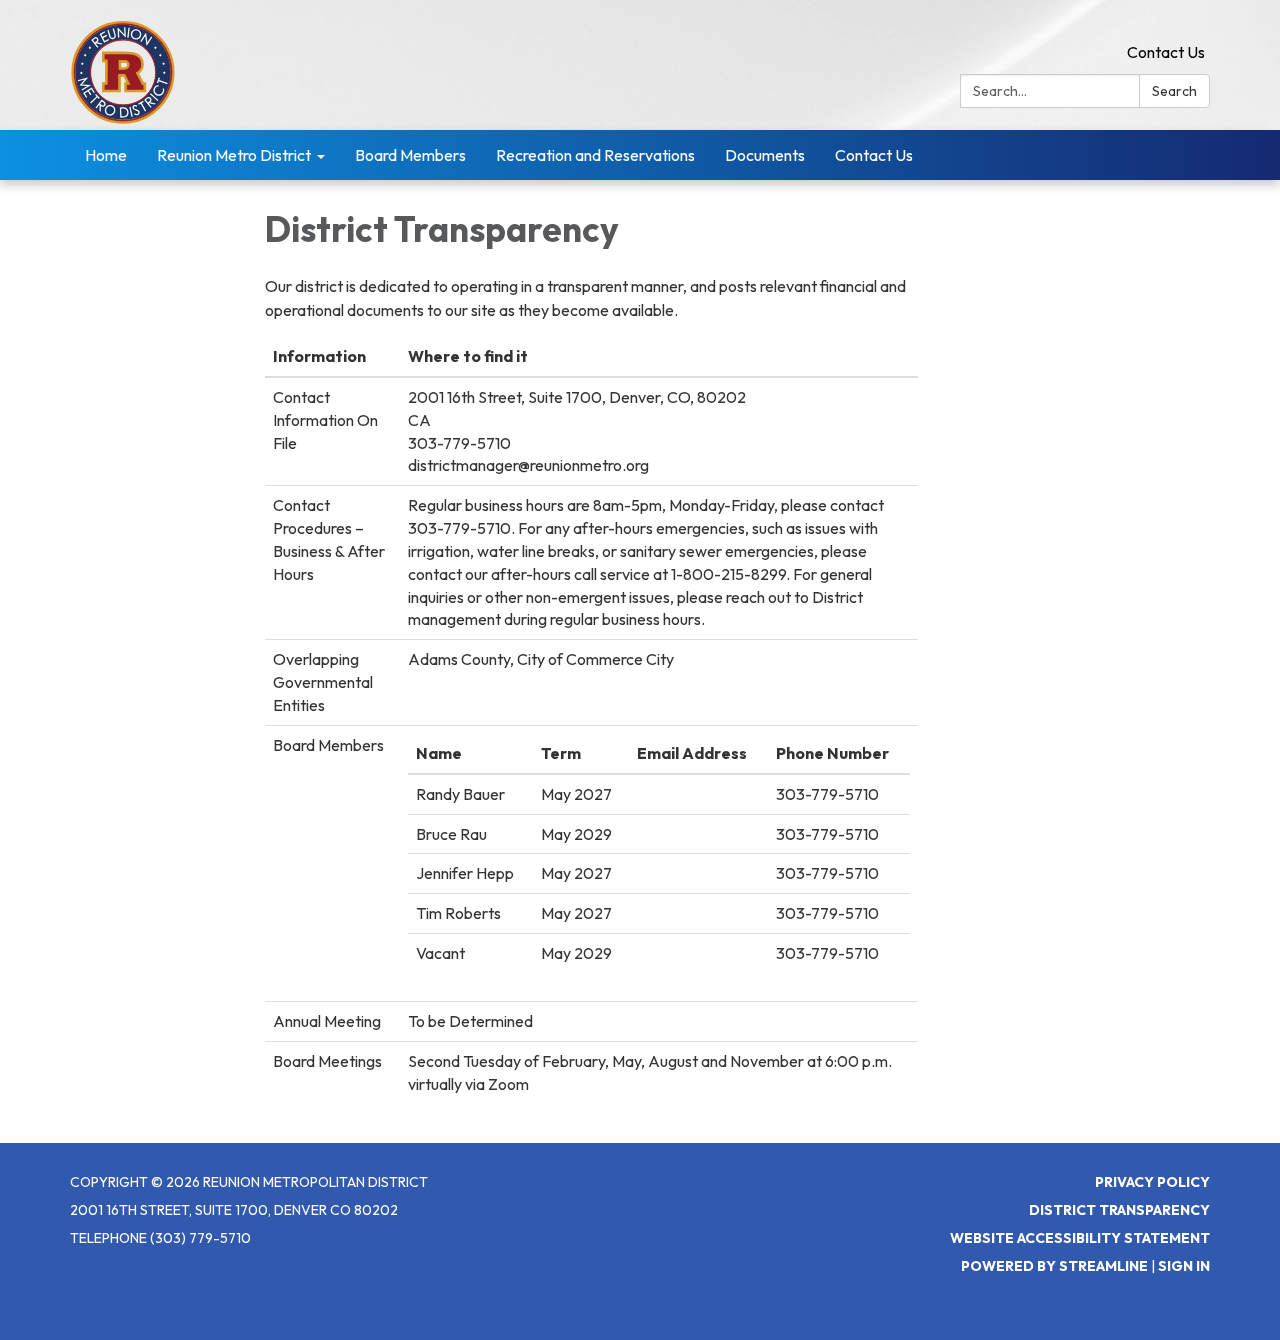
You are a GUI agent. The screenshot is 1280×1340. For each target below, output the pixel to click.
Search (1174, 91)
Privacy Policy (1152, 1182)
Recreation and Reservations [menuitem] (595, 155)
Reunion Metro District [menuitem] (234, 155)
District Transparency (1119, 1210)
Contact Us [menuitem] (874, 155)
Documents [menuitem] (765, 155)
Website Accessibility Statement (1080, 1238)
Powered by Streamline (1054, 1266)
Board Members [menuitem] (410, 155)
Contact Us (1166, 52)
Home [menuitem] (106, 155)
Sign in (1184, 1266)
